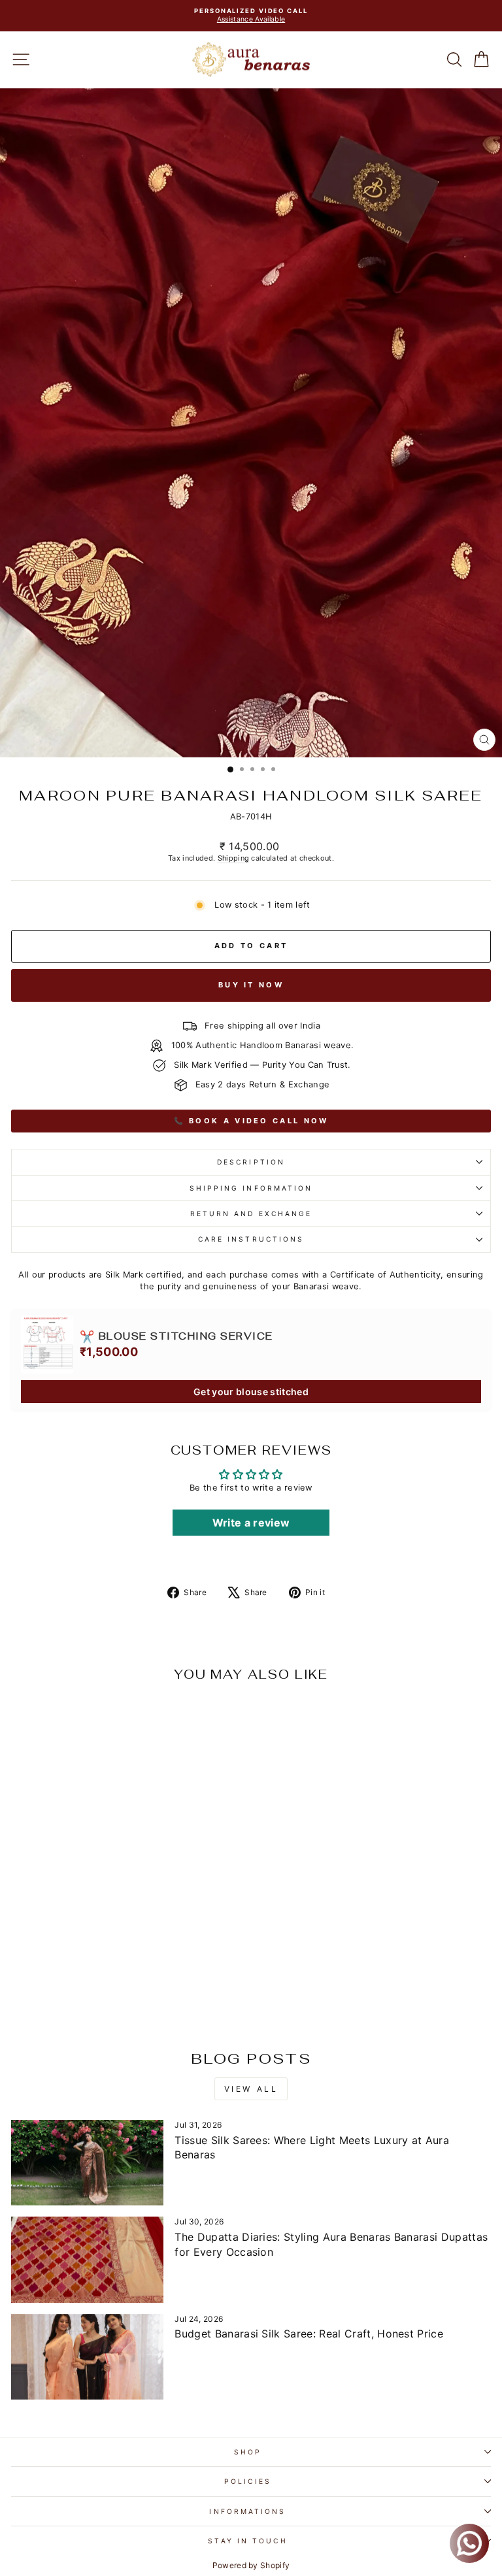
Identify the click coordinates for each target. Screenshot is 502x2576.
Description (251, 1162)
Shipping (234, 858)
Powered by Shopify (251, 2565)
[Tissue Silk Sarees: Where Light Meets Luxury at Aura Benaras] (87, 2163)
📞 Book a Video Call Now (251, 1121)
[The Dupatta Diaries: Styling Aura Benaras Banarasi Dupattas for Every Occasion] (87, 2259)
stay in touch (247, 2541)
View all (251, 2089)
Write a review (251, 1523)
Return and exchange (251, 1214)
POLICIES (248, 2481)
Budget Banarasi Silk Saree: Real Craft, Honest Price (309, 2334)
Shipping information (251, 1188)
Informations (247, 2511)
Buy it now (251, 985)
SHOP (248, 2452)
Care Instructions (251, 1239)
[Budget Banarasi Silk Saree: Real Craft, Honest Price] (87, 2357)
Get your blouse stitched (251, 1392)
